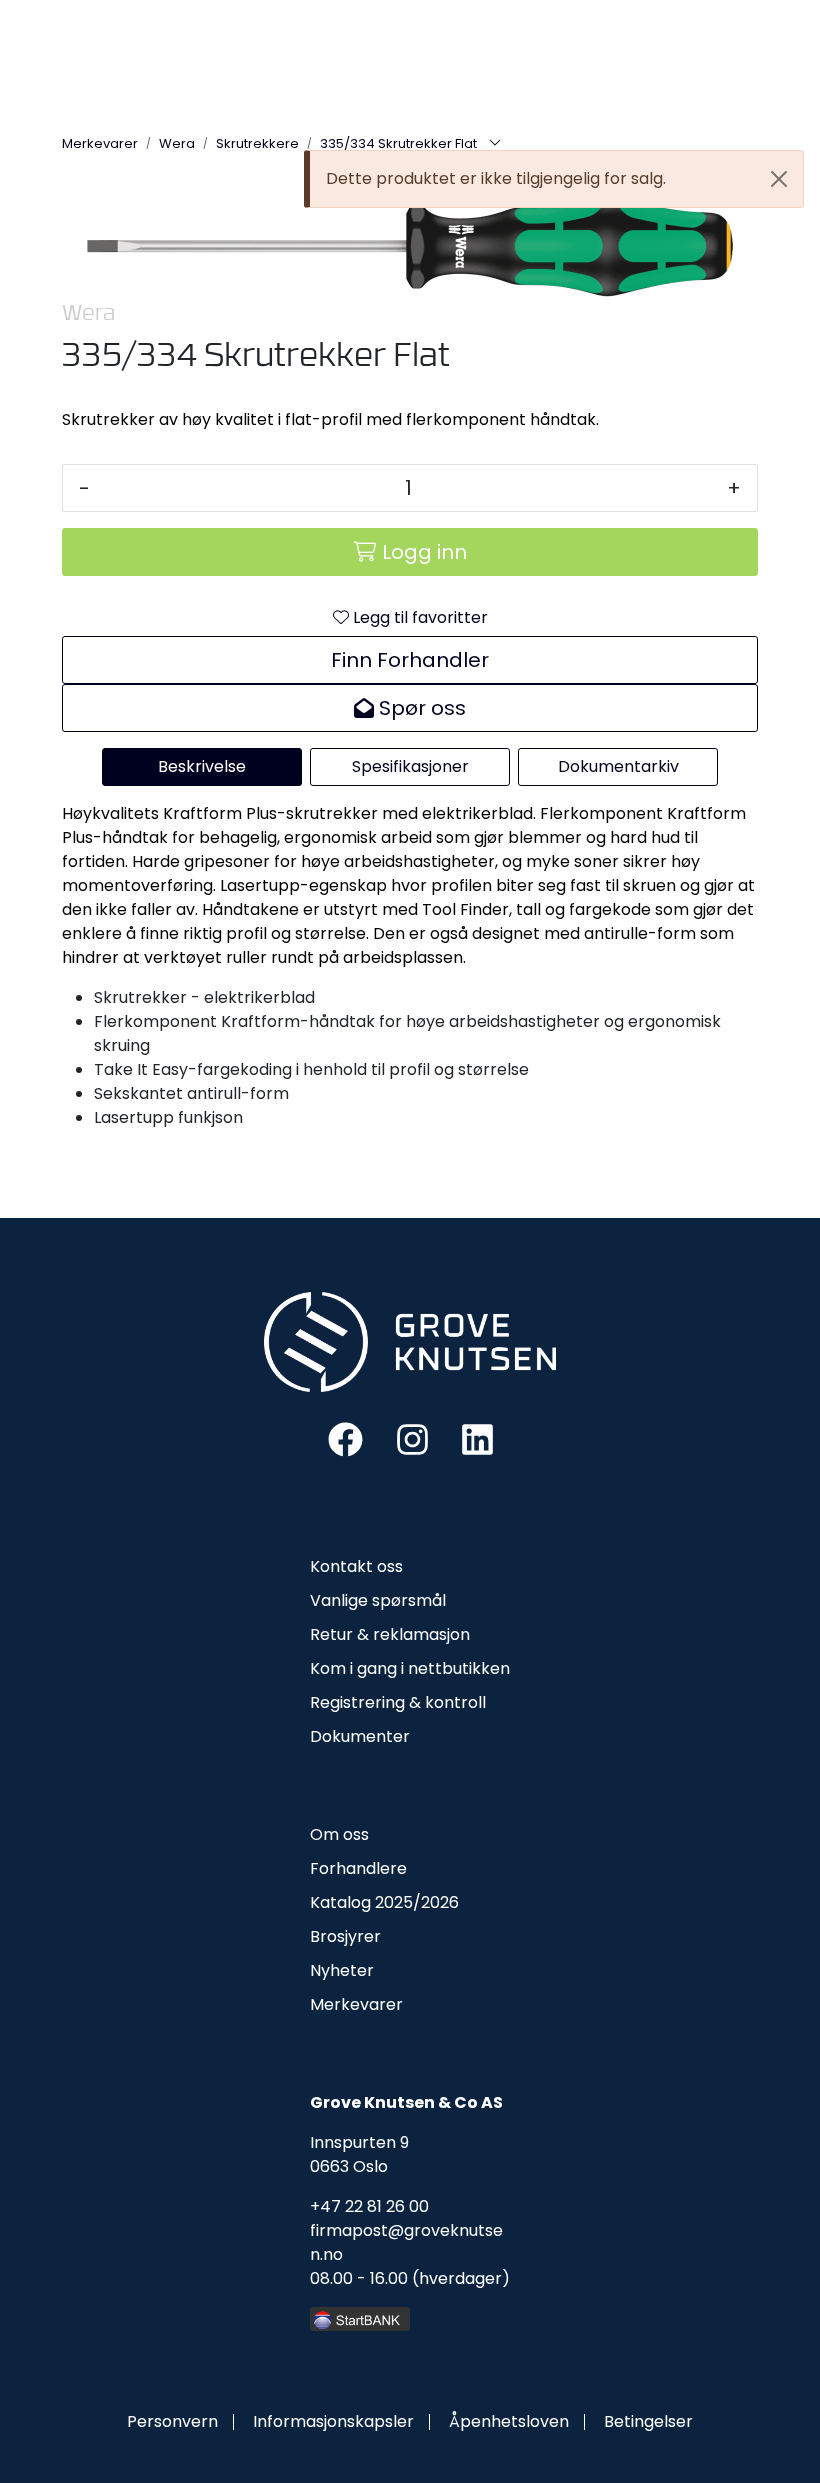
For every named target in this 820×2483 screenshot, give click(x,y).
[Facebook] (345, 1437)
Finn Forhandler (410, 660)
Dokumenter (360, 1736)
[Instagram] (412, 1437)
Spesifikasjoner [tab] (410, 766)
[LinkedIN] (477, 1437)
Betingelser (648, 2421)
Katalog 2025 (361, 1902)
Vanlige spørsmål (378, 1600)
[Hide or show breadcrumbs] (495, 144)
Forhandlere (358, 1868)
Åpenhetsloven (509, 2421)
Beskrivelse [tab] (202, 766)
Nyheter (342, 1970)
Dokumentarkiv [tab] (618, 766)
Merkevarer (356, 2004)
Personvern (172, 2421)
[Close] (779, 179)
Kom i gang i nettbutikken (410, 1668)
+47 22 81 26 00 (369, 2206)
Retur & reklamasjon (390, 1634)
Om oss (339, 1834)
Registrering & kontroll (398, 1702)
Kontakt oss (356, 1566)
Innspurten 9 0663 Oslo (359, 2154)
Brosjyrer (345, 1936)
